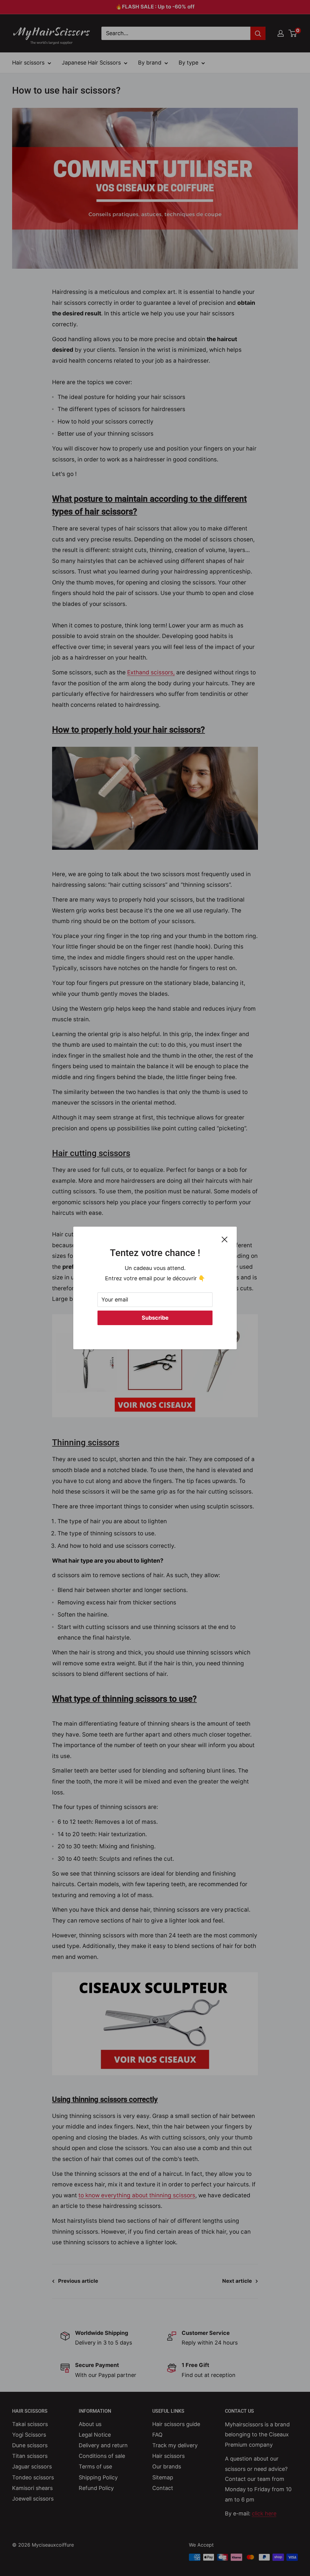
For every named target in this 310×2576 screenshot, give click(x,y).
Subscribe (155, 1318)
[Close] (225, 1239)
